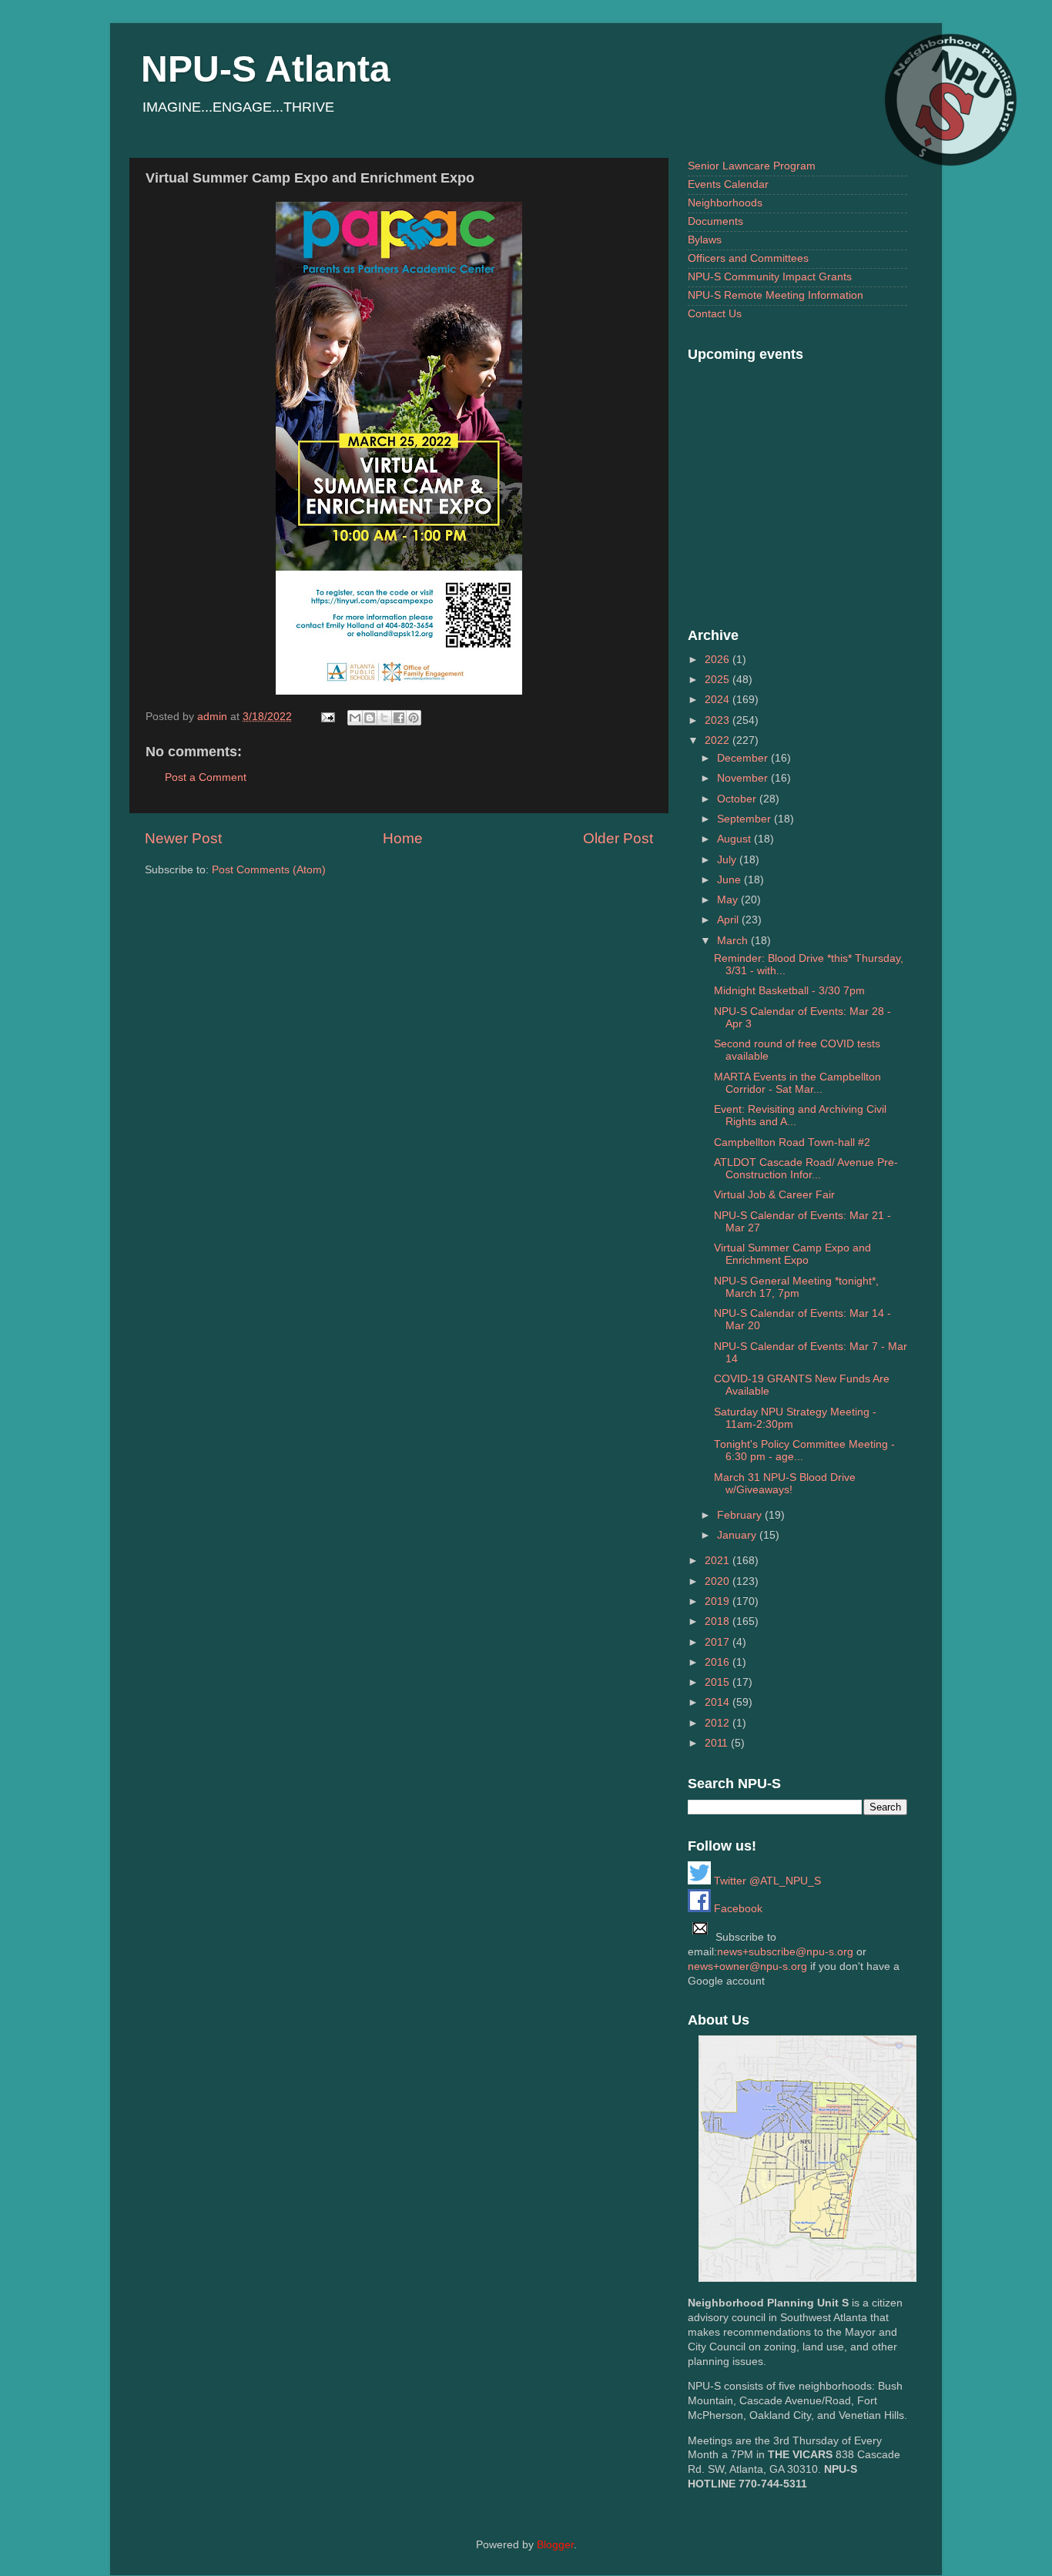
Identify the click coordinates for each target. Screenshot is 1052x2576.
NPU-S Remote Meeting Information (776, 295)
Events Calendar (728, 184)
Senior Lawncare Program (752, 166)
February (741, 1515)
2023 (719, 720)
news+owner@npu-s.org (747, 1966)
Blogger (555, 2545)
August (735, 839)
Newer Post (183, 838)
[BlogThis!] (370, 718)
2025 (719, 680)
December (744, 758)
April (729, 920)
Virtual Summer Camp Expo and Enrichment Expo (792, 1254)
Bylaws (705, 240)
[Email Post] (327, 717)
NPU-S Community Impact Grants (770, 277)
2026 (719, 660)
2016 (719, 1662)
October (738, 799)
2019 (719, 1601)
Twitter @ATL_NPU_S (766, 1881)
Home (403, 838)
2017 (719, 1642)
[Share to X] (384, 718)
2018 (719, 1621)
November (744, 778)
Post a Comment (206, 777)
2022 (719, 740)
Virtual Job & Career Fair (774, 1195)
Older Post (618, 838)
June (730, 880)
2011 (718, 1743)
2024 (719, 700)
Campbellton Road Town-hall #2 (792, 1142)
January (738, 1535)
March (734, 941)
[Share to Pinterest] (414, 718)
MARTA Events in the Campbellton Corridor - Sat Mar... (797, 1083)
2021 (719, 1561)
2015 (719, 1682)
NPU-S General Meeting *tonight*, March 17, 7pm (796, 1287)
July (728, 860)
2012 (719, 1723)
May (729, 900)
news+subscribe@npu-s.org (785, 1952)
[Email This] (355, 718)
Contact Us (715, 314)
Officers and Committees (748, 258)
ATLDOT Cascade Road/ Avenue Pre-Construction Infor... (806, 1169)
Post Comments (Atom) (269, 870)
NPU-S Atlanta (266, 69)
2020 (719, 1581)
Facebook (737, 1909)
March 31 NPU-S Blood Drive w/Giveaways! (785, 1484)
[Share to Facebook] (399, 718)
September (745, 819)
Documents (715, 221)
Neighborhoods (725, 203)
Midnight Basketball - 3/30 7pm (789, 991)
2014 (719, 1702)
